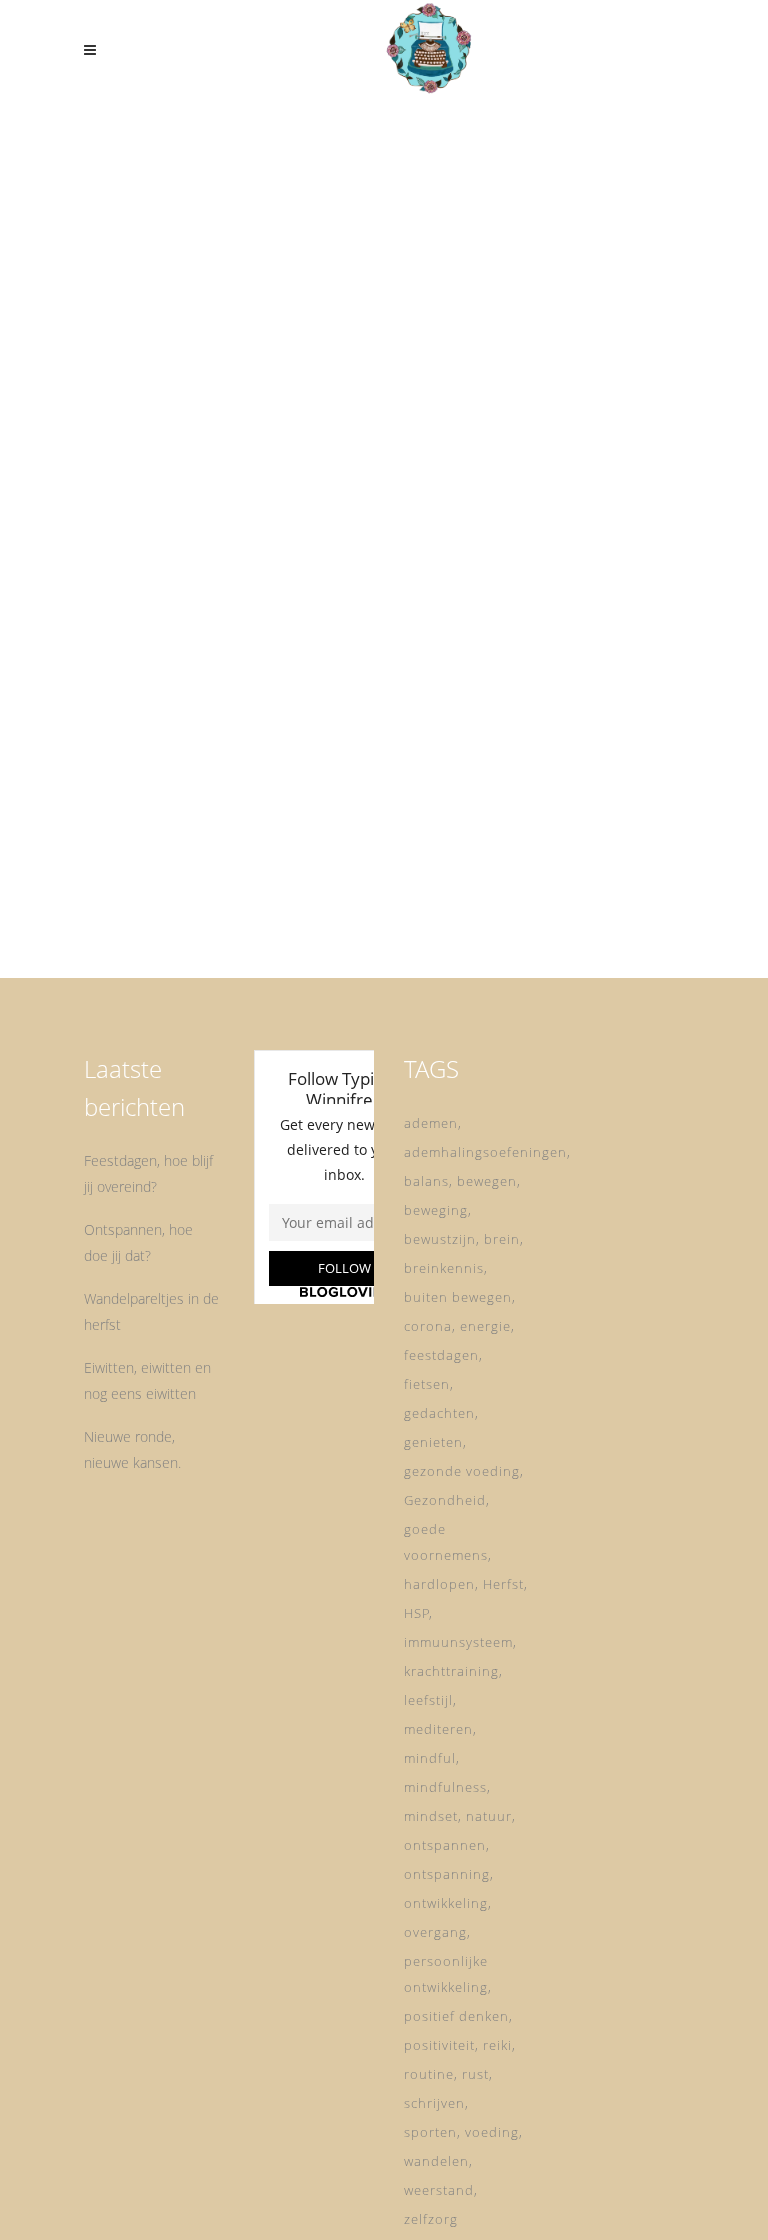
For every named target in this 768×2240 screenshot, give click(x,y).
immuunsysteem (458, 1642)
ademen (431, 1123)
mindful (430, 1758)
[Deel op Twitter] (212, 703)
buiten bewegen (458, 1297)
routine (429, 2074)
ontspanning (447, 1874)
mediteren (438, 1729)
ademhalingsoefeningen (485, 1152)
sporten (430, 2132)
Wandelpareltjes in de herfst (151, 1311)
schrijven (434, 2103)
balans (426, 1181)
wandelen (436, 2161)
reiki (497, 2045)
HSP (417, 1613)
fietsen (427, 1384)
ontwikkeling (446, 1903)
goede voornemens (446, 1542)
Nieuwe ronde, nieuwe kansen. (132, 1449)
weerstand (439, 2190)
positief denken (456, 2016)
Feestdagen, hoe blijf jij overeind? (148, 1173)
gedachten (439, 1413)
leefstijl (428, 1700)
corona (428, 1326)
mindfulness (445, 1787)
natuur (489, 1816)
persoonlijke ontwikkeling (446, 1974)
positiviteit (439, 2045)
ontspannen (445, 1845)
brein (502, 1239)
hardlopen (439, 1584)
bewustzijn (440, 1239)
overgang (435, 1932)
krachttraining (451, 1671)
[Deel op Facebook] (190, 703)
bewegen (487, 1181)
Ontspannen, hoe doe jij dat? (138, 1242)
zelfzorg (431, 2219)
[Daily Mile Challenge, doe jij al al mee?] (223, 261)
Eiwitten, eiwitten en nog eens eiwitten (147, 1380)
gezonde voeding (462, 1471)
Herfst (503, 1584)
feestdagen (441, 1355)
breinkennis (444, 1268)
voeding (492, 2132)
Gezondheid (445, 1500)
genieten (433, 1442)
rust (475, 2074)
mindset (431, 1816)
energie (485, 1326)
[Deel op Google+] (238, 703)
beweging (436, 1210)
